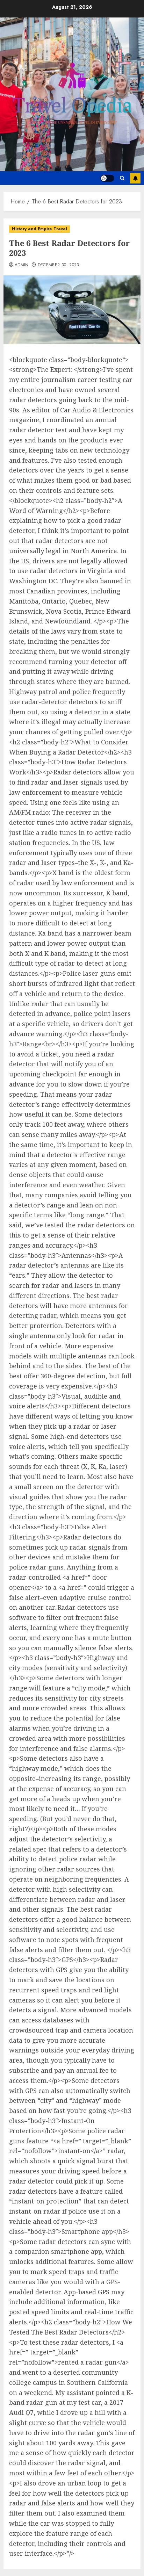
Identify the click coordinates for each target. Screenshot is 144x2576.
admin (22, 265)
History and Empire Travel (39, 229)
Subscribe (135, 178)
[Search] (122, 178)
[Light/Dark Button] (107, 178)
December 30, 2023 (59, 265)
